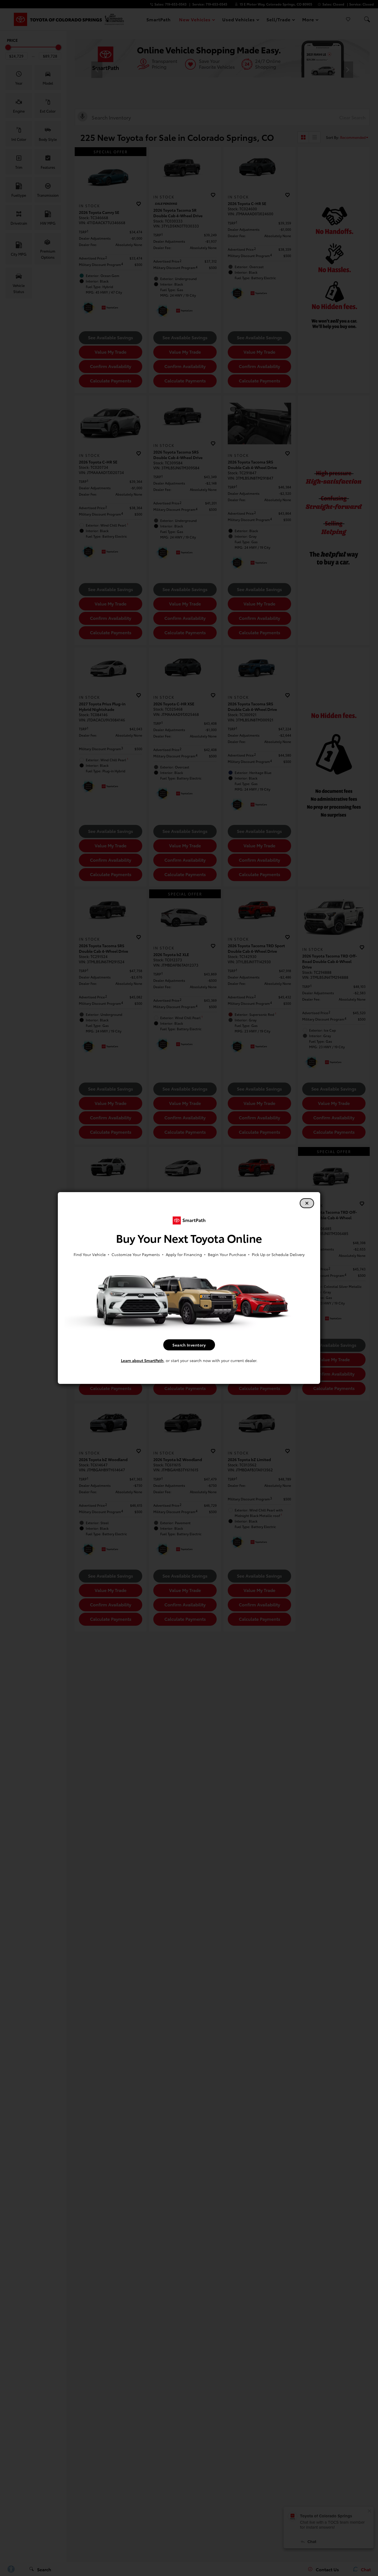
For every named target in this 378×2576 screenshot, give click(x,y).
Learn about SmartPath (142, 1360)
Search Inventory (189, 1345)
